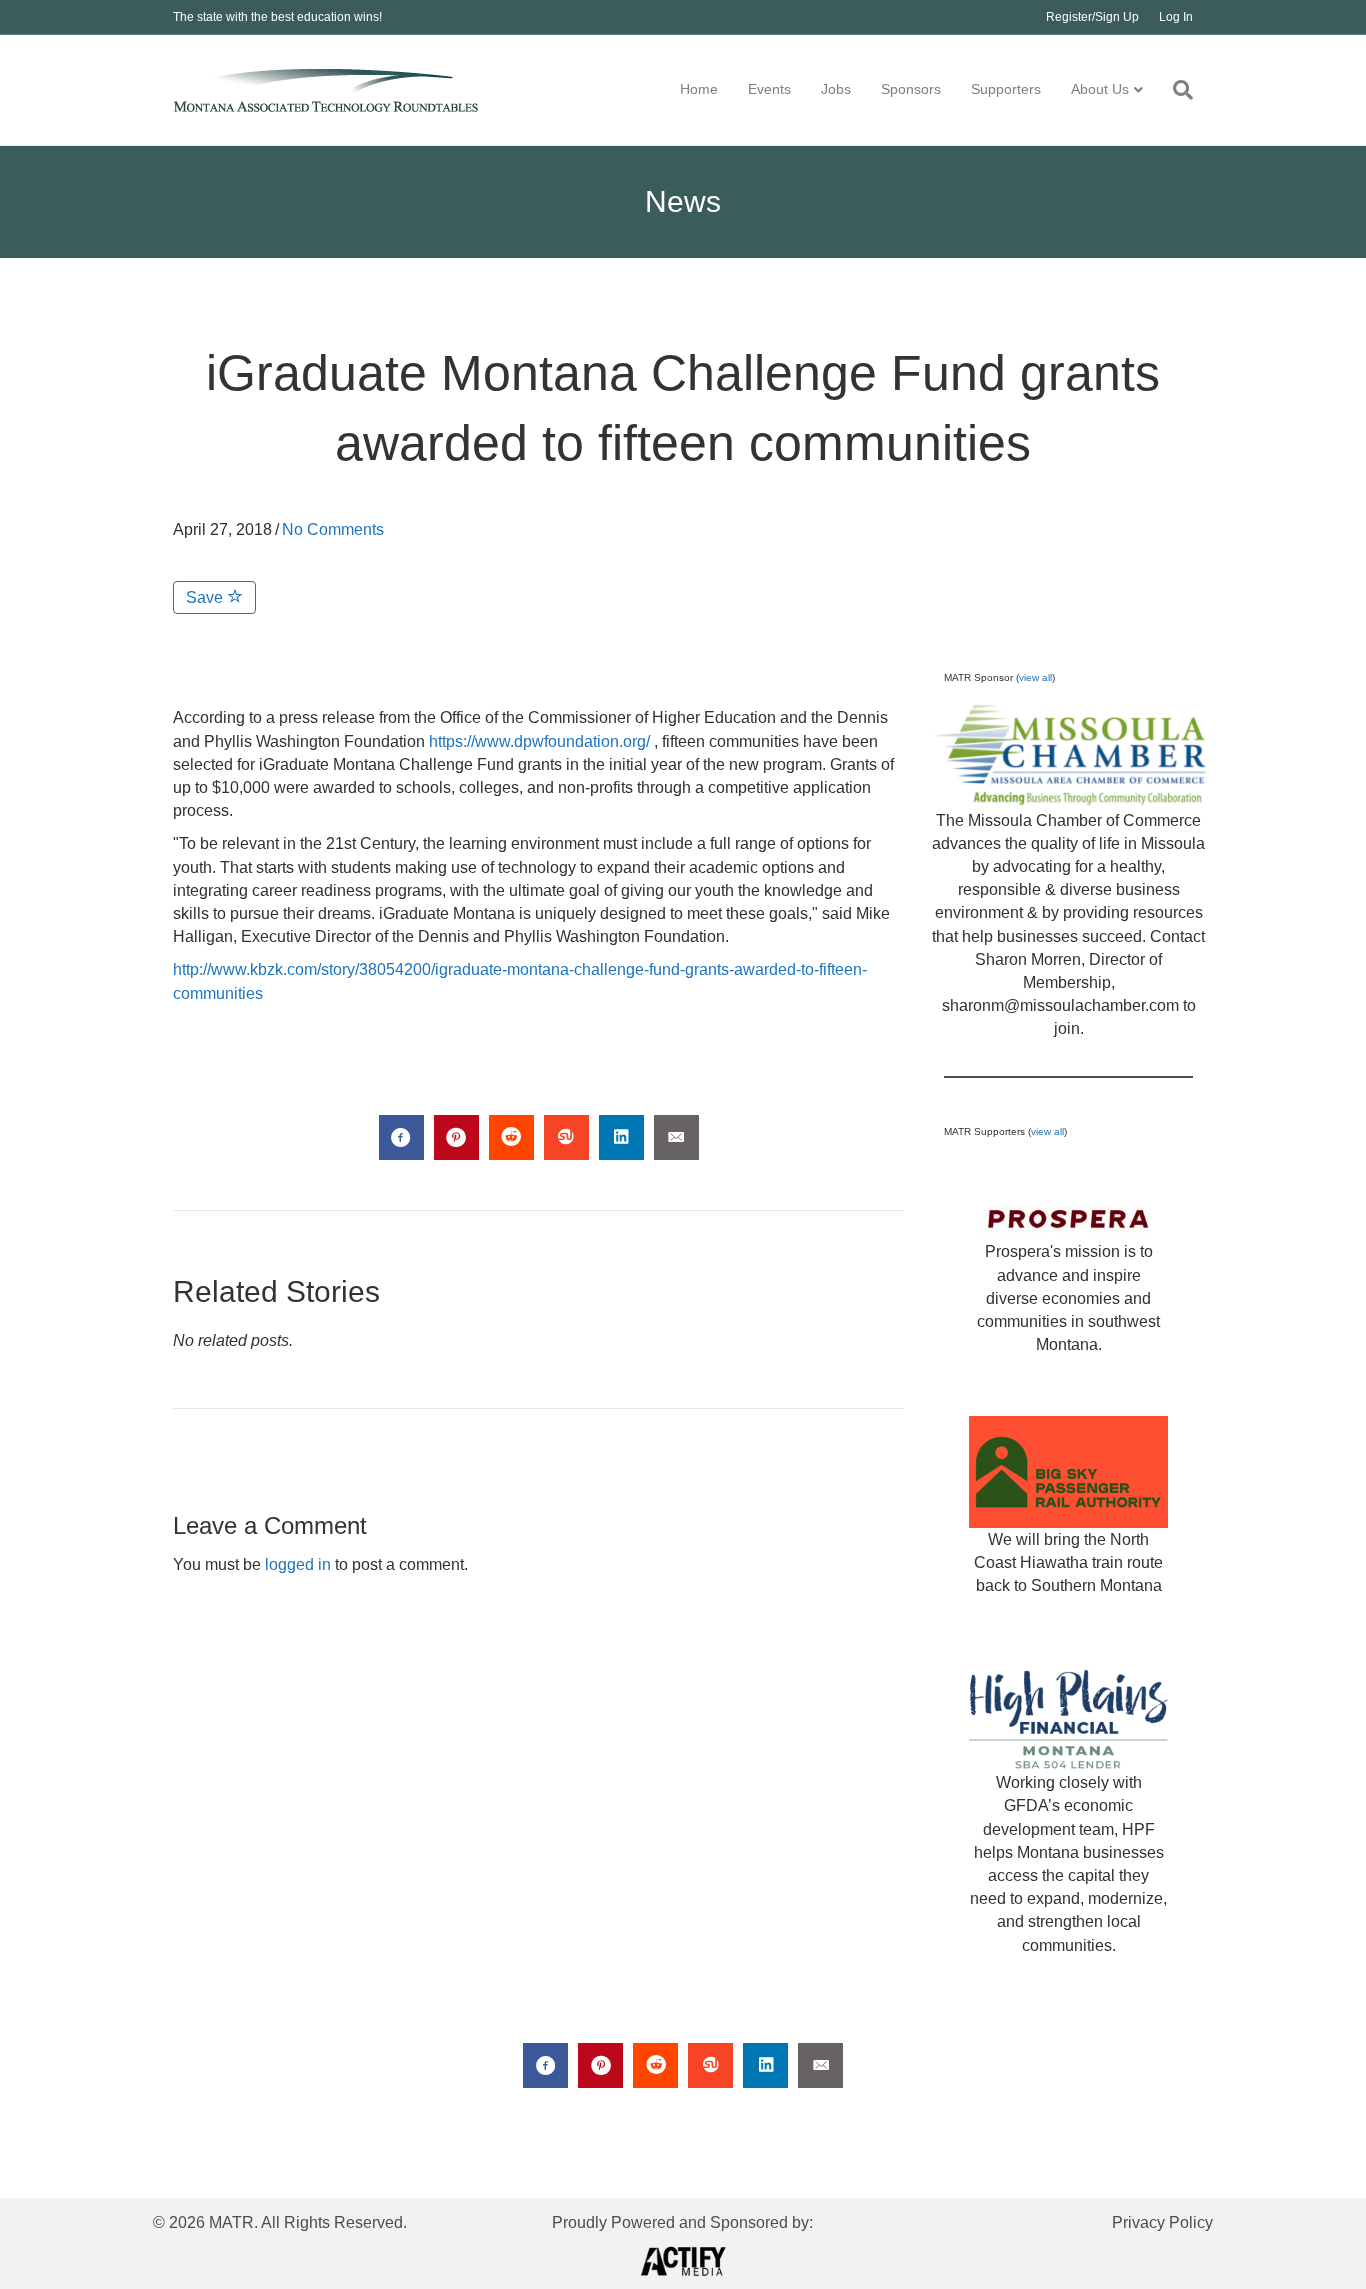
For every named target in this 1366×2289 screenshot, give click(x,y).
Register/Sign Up (1092, 17)
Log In (1176, 17)
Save (206, 597)
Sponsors (911, 89)
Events (769, 89)
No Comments (333, 529)
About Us (1100, 89)
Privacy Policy (1162, 2222)
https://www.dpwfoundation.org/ (539, 741)
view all (1035, 677)
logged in (298, 1564)
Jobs (836, 89)
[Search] (1175, 90)
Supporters (1006, 89)
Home (699, 89)
